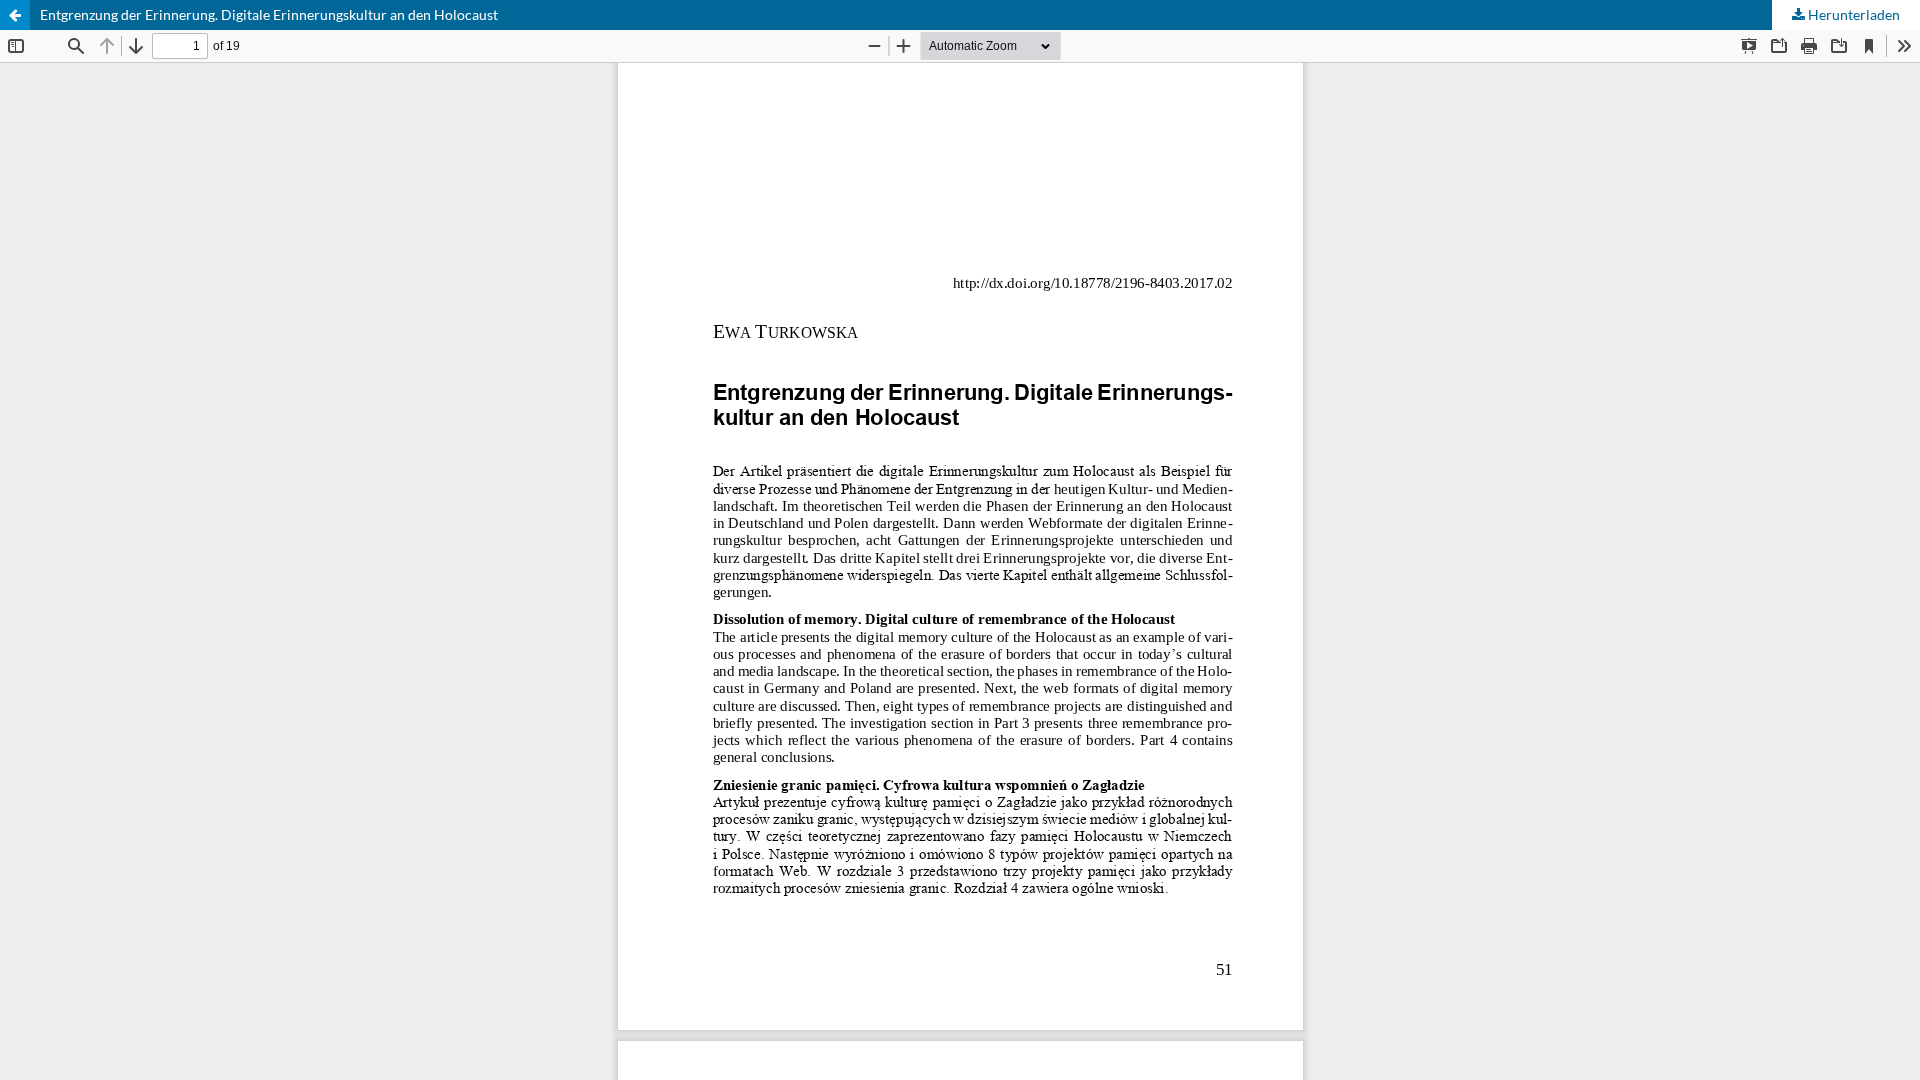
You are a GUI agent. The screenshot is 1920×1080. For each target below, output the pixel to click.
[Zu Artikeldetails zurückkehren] (15, 15)
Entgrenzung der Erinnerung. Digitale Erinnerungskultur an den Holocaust (269, 14)
